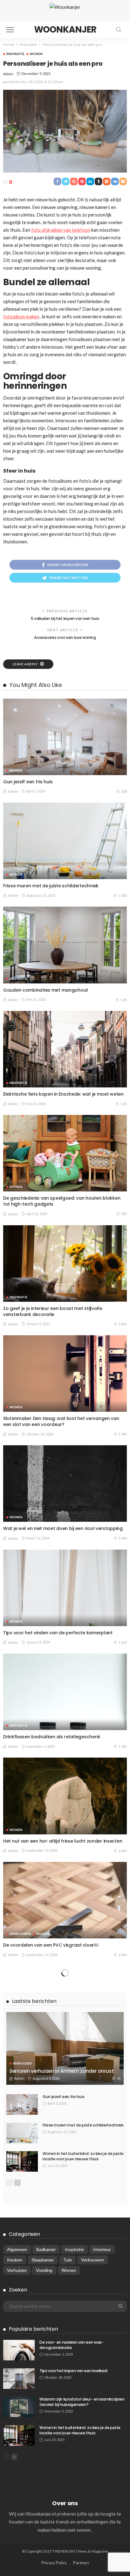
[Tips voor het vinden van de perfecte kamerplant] (65, 1588)
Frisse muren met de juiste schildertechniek (51, 886)
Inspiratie (15, 54)
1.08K (123, 2309)
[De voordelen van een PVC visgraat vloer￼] (65, 1900)
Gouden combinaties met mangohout (46, 990)
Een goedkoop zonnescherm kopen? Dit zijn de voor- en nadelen (62, 2186)
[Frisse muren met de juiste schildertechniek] (65, 841)
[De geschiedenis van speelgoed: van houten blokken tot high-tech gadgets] (65, 1153)
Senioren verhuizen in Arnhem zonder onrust (62, 2425)
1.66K (123, 1538)
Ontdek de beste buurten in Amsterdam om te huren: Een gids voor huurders (62, 2076)
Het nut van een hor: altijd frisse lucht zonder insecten (63, 1841)
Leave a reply (26, 664)
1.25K (123, 1746)
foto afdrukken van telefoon (61, 230)
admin (8, 74)
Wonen (36, 54)
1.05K (123, 895)
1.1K (124, 1104)
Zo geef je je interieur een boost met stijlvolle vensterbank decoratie (53, 1311)
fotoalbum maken (21, 316)
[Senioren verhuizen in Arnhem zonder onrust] (65, 2402)
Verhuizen (22, 2417)
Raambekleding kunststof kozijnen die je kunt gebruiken (65, 1969)
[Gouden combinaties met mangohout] (65, 945)
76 (119, 2432)
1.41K (123, 1978)
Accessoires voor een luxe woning (65, 637)
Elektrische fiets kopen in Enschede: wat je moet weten (63, 1094)
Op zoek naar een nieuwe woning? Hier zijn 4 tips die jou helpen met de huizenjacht (65, 2296)
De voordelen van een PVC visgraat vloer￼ (51, 1945)
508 (124, 791)
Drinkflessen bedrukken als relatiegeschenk (52, 1737)
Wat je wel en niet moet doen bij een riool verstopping (63, 1528)
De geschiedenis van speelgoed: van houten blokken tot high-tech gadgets (62, 1201)
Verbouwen (20, 1934)
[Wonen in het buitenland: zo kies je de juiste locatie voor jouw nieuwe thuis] (22, 2515)
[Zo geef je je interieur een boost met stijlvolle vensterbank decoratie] (65, 1264)
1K (125, 2199)
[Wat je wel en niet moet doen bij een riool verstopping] (65, 1484)
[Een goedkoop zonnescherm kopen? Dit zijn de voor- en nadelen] (65, 2138)
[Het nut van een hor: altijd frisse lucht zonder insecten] (65, 1796)
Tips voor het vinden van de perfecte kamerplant (58, 1633)
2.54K (123, 1955)
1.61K (123, 1642)
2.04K (123, 1851)
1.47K (123, 1324)
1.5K (124, 1000)
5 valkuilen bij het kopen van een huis (65, 618)
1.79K (123, 1434)
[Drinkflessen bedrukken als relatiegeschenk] (65, 1692)
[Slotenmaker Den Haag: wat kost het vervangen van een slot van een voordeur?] (65, 1374)
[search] (119, 30)
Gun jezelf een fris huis (28, 782)
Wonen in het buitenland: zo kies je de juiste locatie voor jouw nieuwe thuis (83, 2510)
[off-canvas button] (10, 30)
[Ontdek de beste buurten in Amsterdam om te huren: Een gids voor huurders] (65, 2028)
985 (124, 1214)
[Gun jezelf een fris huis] (65, 737)
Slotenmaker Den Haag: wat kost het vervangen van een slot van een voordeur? (61, 1421)
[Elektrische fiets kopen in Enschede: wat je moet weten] (65, 1049)
